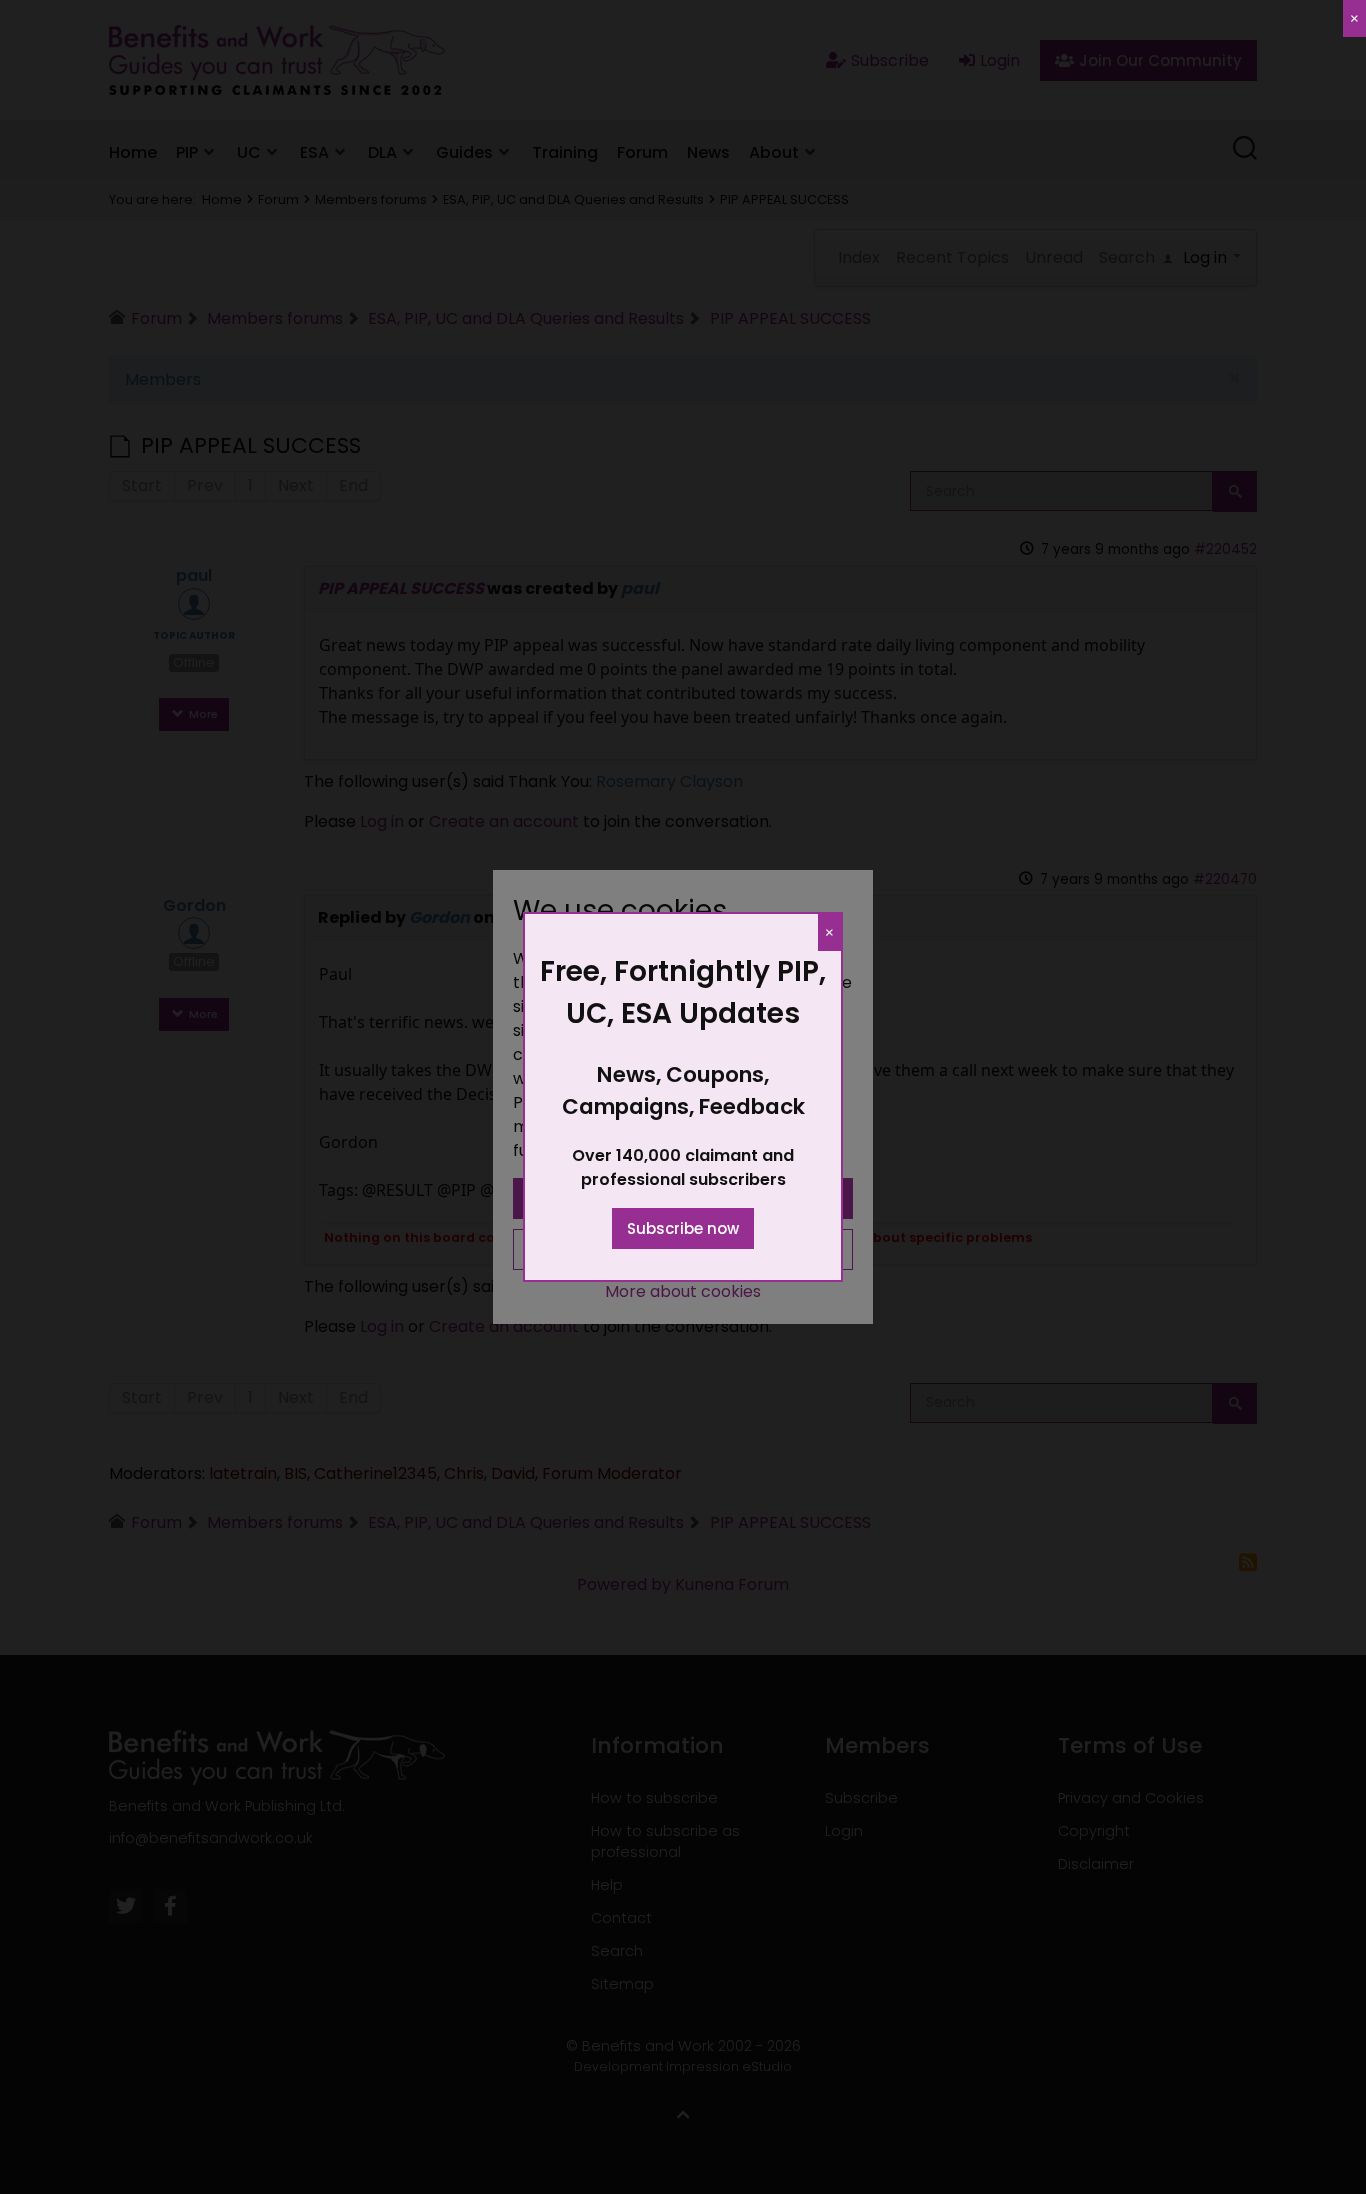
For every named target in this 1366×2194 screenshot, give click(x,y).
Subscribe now (683, 1228)
